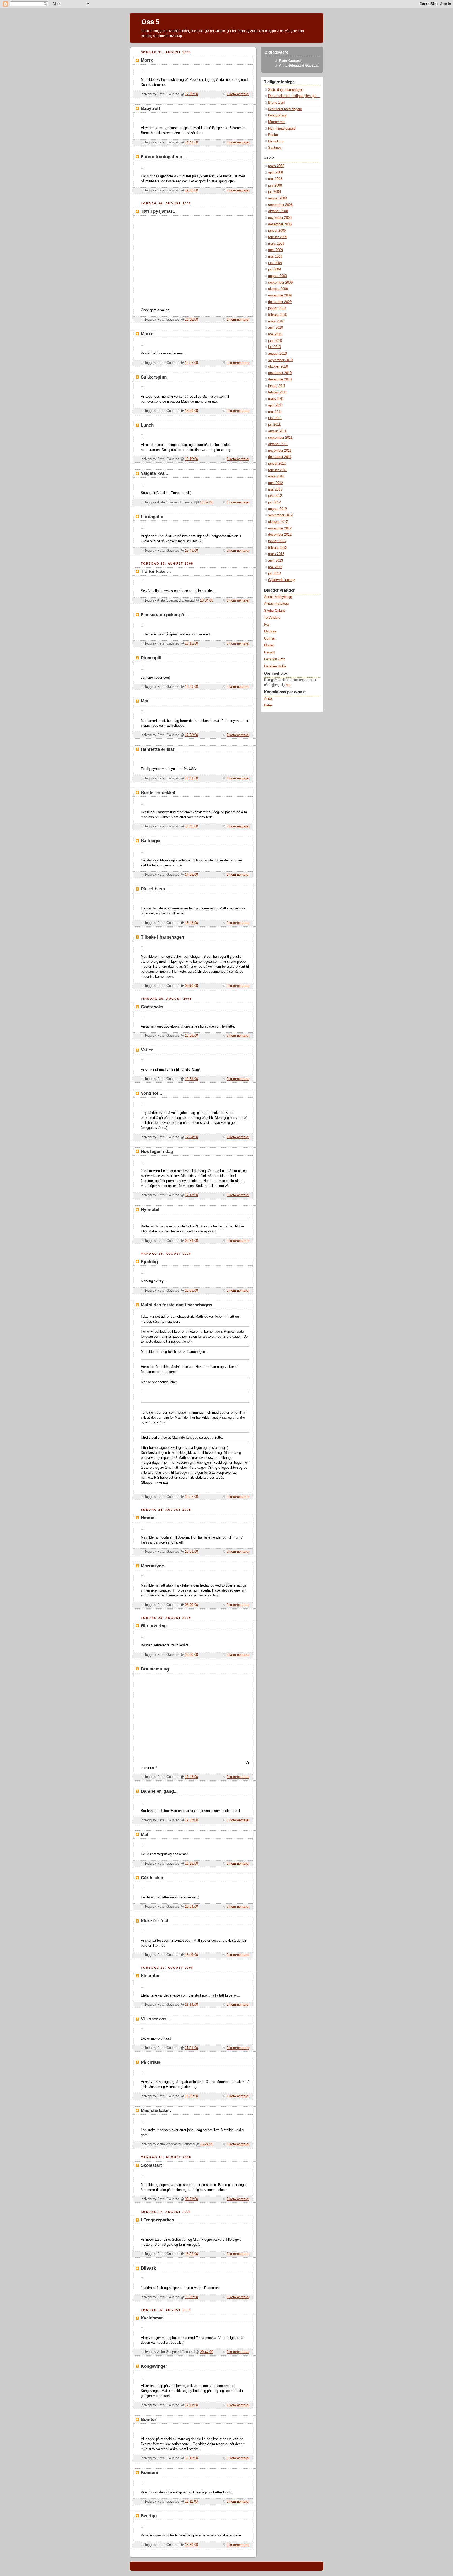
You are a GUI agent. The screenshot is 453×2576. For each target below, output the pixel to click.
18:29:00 (191, 411)
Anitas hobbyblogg (278, 597)
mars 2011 (276, 399)
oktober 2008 (278, 211)
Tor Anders (272, 618)
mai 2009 (275, 257)
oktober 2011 (278, 444)
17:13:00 (191, 1195)
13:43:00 (191, 923)
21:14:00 (191, 2005)
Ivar (267, 625)
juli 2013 (274, 573)
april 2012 (276, 483)
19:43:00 (191, 1777)
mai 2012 (275, 489)
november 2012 (280, 528)
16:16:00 (191, 2458)
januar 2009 (277, 231)
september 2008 (280, 205)
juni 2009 (275, 263)
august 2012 (277, 509)
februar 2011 (277, 392)
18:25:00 (191, 1864)
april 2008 (276, 172)
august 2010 (277, 354)
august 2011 (277, 431)
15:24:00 (207, 2144)
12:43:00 (191, 551)
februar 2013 (278, 548)
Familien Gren (275, 659)
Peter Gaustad (290, 61)
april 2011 (275, 405)
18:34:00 (207, 600)
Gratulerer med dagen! (285, 109)
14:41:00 (191, 142)
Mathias (270, 631)
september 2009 (280, 283)
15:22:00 (191, 2254)
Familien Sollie (275, 666)
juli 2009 (274, 269)
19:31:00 (191, 1079)
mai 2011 (275, 412)
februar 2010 (278, 315)
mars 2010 (276, 321)
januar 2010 (277, 308)
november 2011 (280, 451)
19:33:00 (191, 1820)
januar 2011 (277, 386)
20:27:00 (191, 1497)
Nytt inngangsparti (282, 129)
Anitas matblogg (276, 604)
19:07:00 (191, 363)
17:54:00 (191, 1137)
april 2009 (276, 250)
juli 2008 (274, 192)
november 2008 (280, 218)
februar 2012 (278, 470)
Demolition (276, 141)
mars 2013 (276, 554)
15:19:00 (191, 459)
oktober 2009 (278, 289)
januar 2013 (277, 541)
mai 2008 (275, 179)
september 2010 (280, 360)
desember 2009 (280, 302)
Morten (269, 645)
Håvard (269, 652)
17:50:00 (191, 94)
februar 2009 (278, 237)
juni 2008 (275, 185)
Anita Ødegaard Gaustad (299, 66)
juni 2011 (275, 418)
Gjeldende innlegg (282, 580)
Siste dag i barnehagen (286, 90)
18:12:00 (191, 643)
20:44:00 (207, 2352)
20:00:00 (191, 1655)
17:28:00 (191, 735)
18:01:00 (191, 687)
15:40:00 (191, 1955)
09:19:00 (191, 986)
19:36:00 (191, 1036)
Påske (273, 135)
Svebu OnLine (275, 611)
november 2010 (280, 373)
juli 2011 (274, 425)
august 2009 (277, 276)
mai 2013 (275, 567)
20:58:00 (191, 1291)
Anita (268, 699)
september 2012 (280, 515)
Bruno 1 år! (277, 103)
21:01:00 (191, 2048)
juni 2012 (275, 496)
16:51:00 (191, 778)
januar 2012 (277, 464)
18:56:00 (191, 2096)
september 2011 (280, 438)
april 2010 (276, 328)
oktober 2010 (278, 366)
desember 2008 (280, 224)
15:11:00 (191, 2502)
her (288, 685)
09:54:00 (191, 1241)
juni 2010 (275, 341)
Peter (268, 705)
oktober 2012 (278, 522)
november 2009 (280, 295)
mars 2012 (276, 476)
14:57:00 (207, 502)
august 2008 (277, 198)
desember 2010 (280, 379)
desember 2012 (280, 535)
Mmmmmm (277, 122)
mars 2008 (276, 166)
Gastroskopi (277, 115)
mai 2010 (275, 334)
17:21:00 (191, 2405)
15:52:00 (191, 826)
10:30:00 (191, 2297)
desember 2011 (280, 457)
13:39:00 (191, 2545)
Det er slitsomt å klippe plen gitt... (294, 96)
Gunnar (269, 638)
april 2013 (276, 561)
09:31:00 (191, 2199)
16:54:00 (191, 1907)
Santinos (275, 148)
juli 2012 (274, 502)
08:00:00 (191, 1605)
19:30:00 (191, 320)
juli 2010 (274, 347)
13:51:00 (191, 1552)
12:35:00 (191, 190)
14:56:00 (191, 875)
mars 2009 (276, 244)
